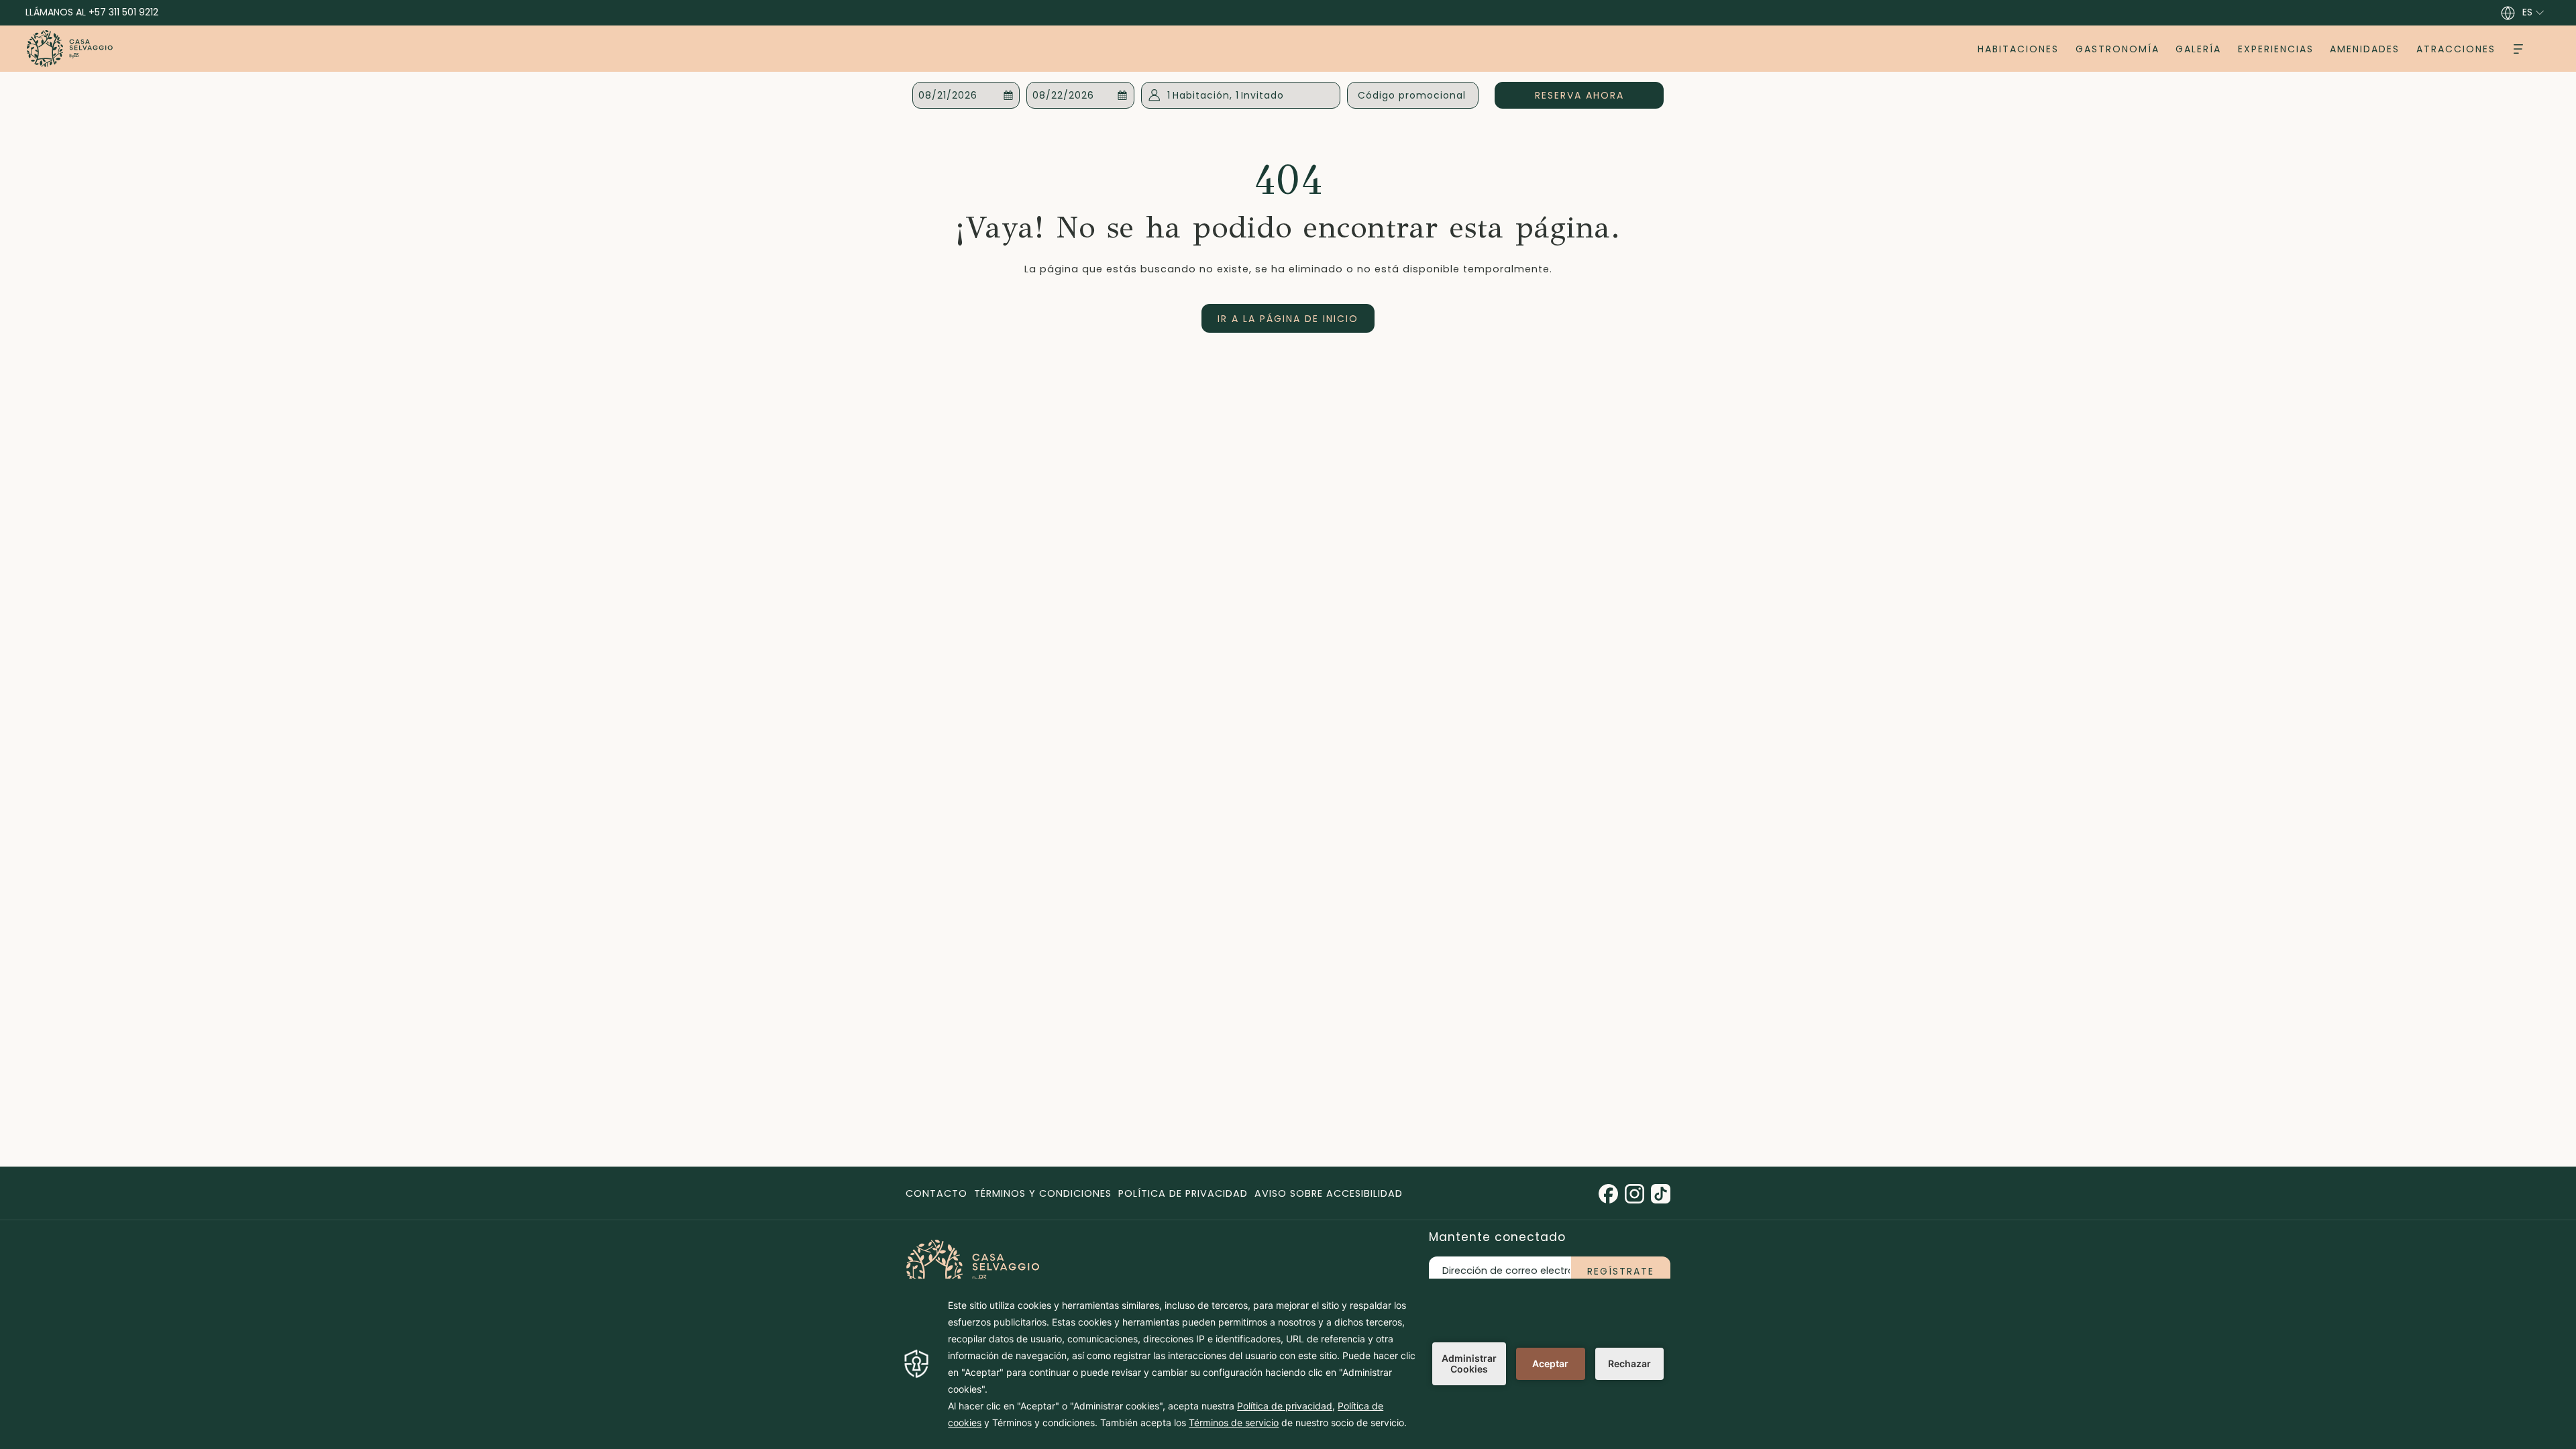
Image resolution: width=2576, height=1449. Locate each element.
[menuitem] (2019, 49)
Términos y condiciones (1043, 1193)
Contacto (936, 1193)
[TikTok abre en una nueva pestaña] (1661, 1193)
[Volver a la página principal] (70, 49)
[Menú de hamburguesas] (2518, 49)
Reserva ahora (1599, 95)
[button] (966, 95)
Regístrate (1621, 1271)
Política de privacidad (1183, 1193)
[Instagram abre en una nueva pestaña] (1634, 1193)
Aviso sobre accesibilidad (1329, 1193)
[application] (1288, 1364)
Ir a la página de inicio (1288, 319)
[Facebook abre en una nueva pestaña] (1608, 1193)
